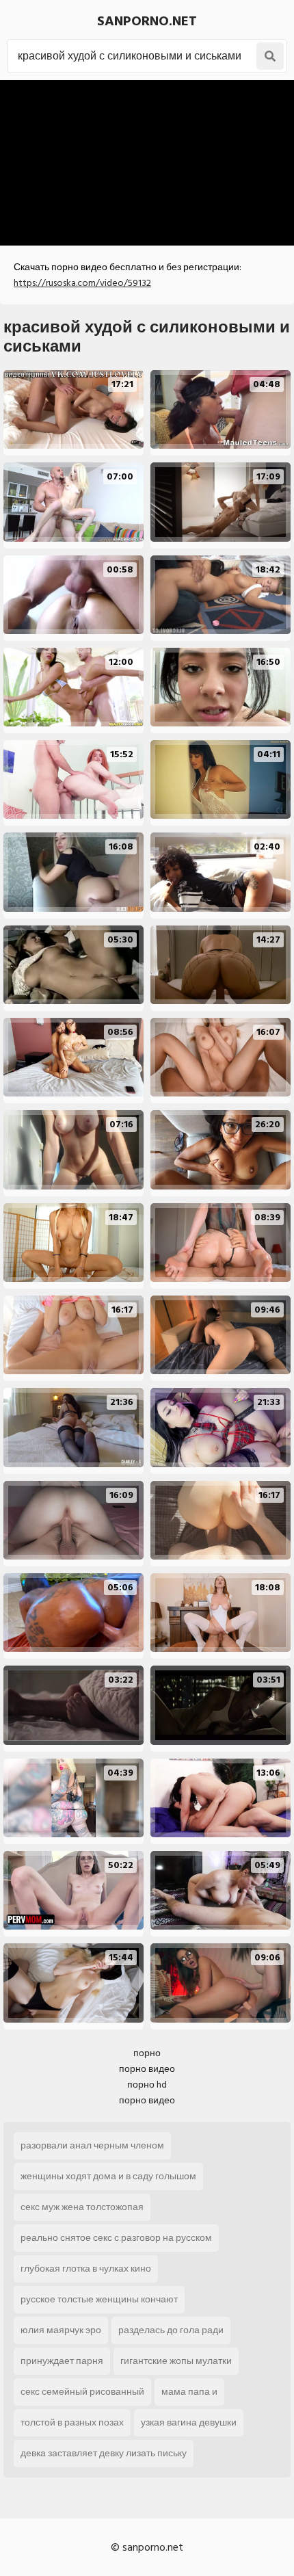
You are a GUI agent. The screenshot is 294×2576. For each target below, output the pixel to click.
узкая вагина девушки (189, 2422)
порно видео (147, 2069)
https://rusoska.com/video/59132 (82, 283)
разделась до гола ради (171, 2330)
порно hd (147, 2085)
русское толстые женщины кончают (99, 2299)
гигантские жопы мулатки (176, 2361)
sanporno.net (147, 21)
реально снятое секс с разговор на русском (116, 2238)
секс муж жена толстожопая (82, 2207)
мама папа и (189, 2392)
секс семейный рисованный (82, 2392)
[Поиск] (270, 56)
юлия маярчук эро (61, 2330)
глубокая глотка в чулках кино (86, 2269)
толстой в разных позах (72, 2422)
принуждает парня (62, 2361)
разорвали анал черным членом (92, 2145)
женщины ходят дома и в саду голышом (108, 2176)
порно (147, 2053)
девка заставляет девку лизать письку (104, 2453)
